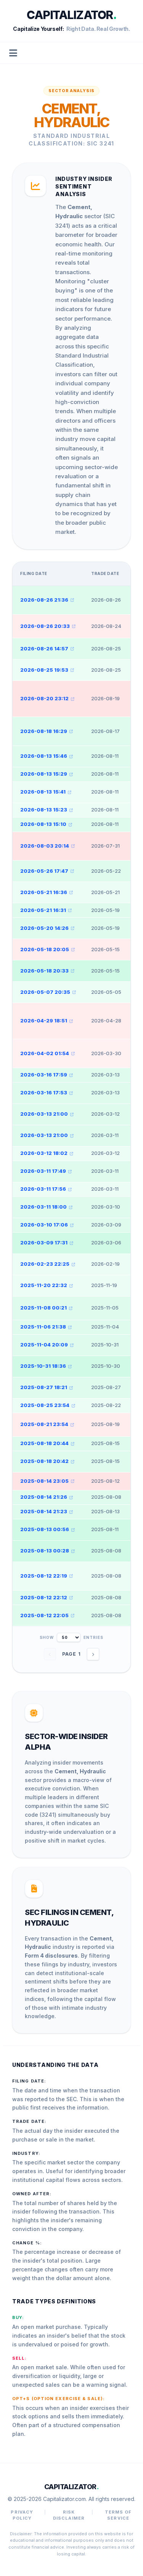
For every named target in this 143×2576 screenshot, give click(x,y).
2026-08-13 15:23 (44, 810)
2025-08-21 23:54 (44, 1424)
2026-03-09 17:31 (44, 1242)
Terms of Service (118, 2515)
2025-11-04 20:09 (44, 1345)
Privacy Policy (22, 2515)
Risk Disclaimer (69, 2515)
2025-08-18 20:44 (44, 1443)
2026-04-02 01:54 (45, 1053)
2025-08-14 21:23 (44, 1511)
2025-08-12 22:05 (44, 1615)
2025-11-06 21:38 (43, 1327)
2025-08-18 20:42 (44, 1461)
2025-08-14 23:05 (44, 1481)
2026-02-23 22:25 (45, 1264)
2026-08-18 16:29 (44, 731)
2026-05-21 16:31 (43, 910)
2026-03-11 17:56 (43, 1189)
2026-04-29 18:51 (44, 1020)
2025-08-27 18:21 (44, 1387)
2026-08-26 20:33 (45, 626)
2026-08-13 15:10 (43, 824)
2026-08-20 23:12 (44, 698)
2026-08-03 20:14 (45, 846)
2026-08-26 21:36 (44, 600)
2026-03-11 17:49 (43, 1171)
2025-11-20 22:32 (44, 1285)
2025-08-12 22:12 (44, 1597)
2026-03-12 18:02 (44, 1153)
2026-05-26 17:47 (44, 871)
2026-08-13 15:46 (44, 756)
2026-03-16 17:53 (44, 1092)
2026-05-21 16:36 (44, 892)
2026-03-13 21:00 (44, 1114)
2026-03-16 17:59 (44, 1075)
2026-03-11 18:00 (43, 1207)
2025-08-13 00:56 (45, 1529)
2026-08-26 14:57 (44, 648)
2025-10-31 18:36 (43, 1366)
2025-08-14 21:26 (44, 1497)
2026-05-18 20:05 (45, 949)
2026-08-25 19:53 (44, 670)
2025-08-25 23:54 (45, 1405)
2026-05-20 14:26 (44, 928)
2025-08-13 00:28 (45, 1551)
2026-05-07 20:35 (45, 992)
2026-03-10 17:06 (44, 1225)
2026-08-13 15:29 (44, 774)
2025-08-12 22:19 (44, 1576)
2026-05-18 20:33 (44, 971)
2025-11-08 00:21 (43, 1308)
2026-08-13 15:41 (43, 792)
